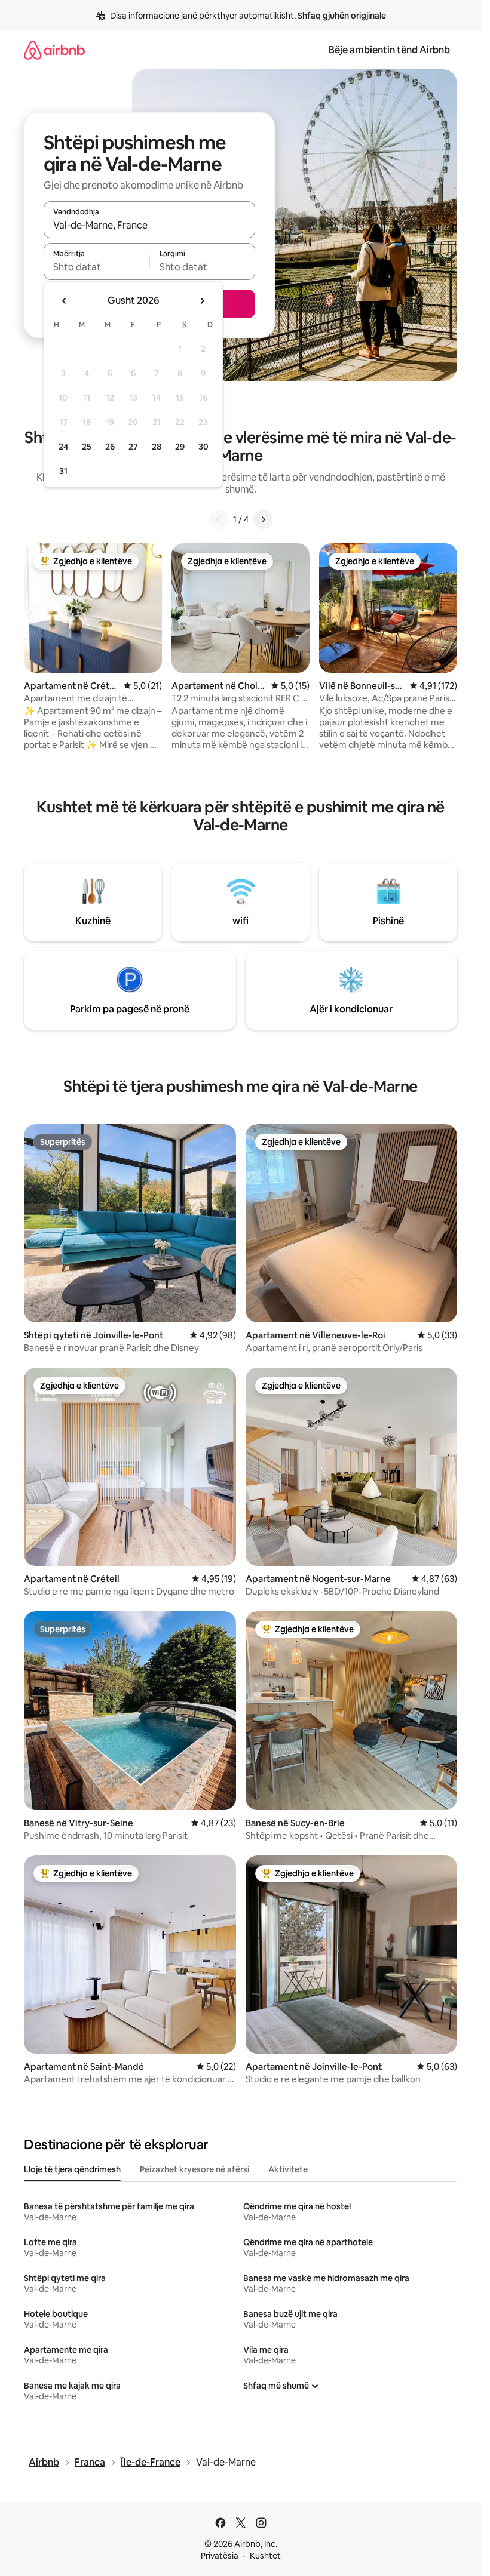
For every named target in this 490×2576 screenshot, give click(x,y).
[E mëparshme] (219, 519)
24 (63, 447)
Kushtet (265, 2556)
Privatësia (220, 2556)
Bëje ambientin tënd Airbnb (389, 50)
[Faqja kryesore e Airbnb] (54, 50)
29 (180, 447)
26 (110, 447)
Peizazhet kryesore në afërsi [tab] (195, 2169)
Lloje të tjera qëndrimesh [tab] (72, 2169)
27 (133, 447)
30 (203, 447)
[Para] (263, 519)
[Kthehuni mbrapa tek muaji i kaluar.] (65, 301)
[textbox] (97, 267)
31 (63, 471)
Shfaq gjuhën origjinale (342, 16)
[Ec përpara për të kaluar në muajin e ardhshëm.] (202, 301)
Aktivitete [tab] (288, 2169)
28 (157, 447)
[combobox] (149, 225)
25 (87, 447)
